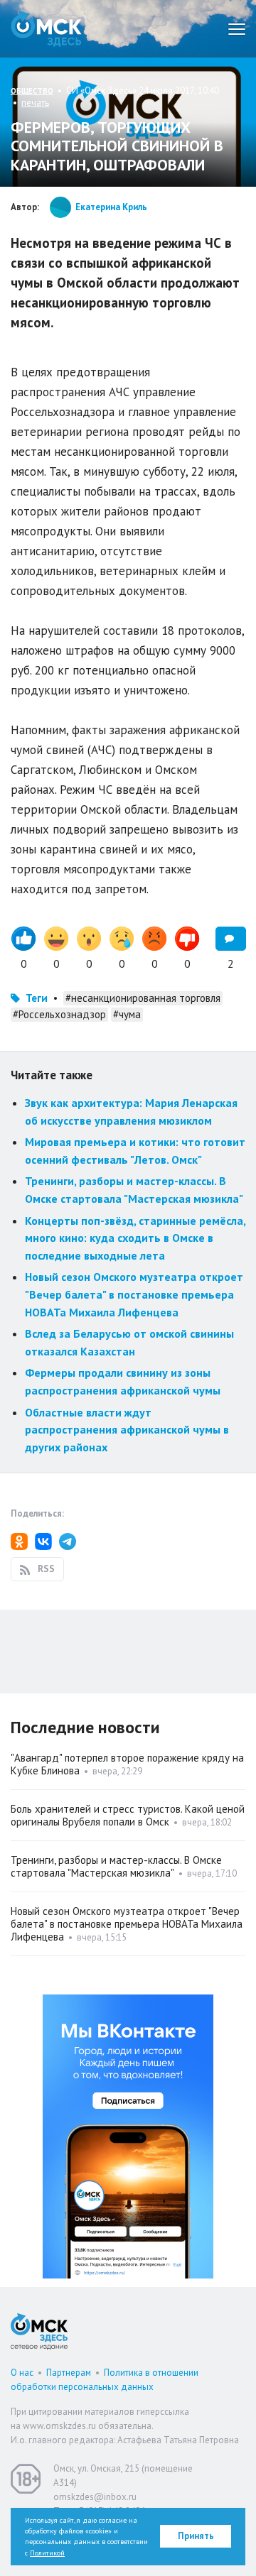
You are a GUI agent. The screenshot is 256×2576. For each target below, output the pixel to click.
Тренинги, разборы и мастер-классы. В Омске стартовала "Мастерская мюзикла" (116, 1866)
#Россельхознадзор (59, 1014)
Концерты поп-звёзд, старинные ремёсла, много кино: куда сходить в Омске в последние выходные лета (135, 1238)
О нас (22, 2373)
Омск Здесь (46, 29)
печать (35, 103)
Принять (196, 2536)
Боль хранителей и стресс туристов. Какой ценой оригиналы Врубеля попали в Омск (128, 1815)
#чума (127, 1014)
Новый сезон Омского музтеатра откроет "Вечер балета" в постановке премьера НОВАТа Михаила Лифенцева (134, 1294)
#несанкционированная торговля (143, 998)
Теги (37, 998)
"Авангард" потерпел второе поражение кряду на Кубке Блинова (127, 1764)
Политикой (47, 2553)
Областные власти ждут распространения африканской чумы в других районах (127, 1430)
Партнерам (69, 2373)
